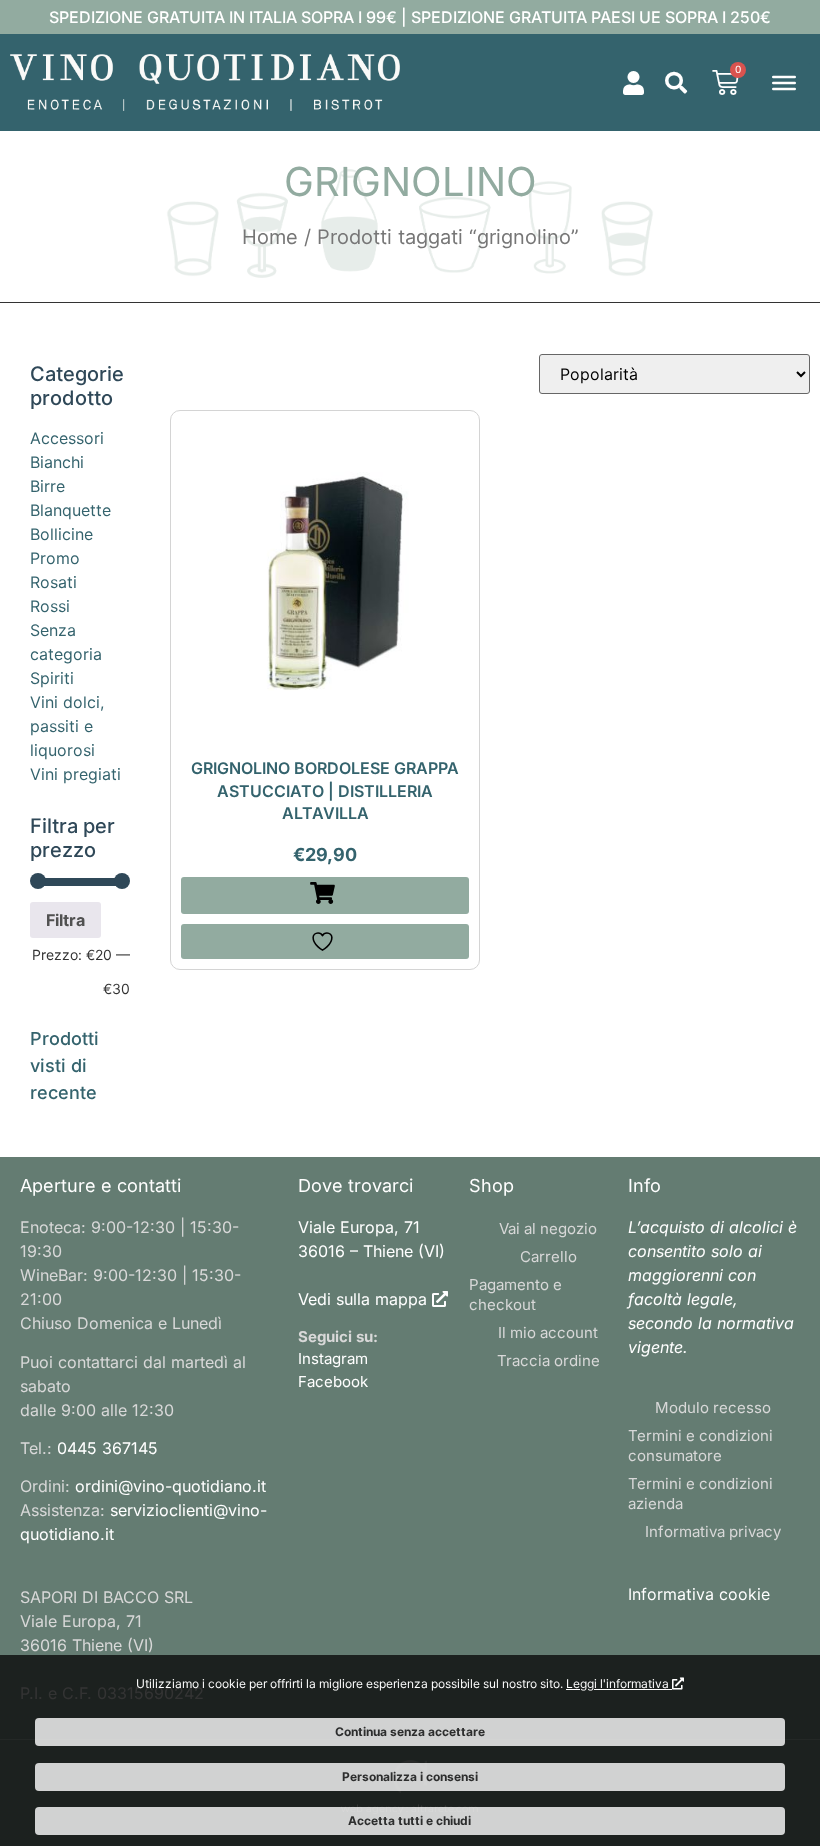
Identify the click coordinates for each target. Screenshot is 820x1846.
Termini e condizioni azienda (700, 1493)
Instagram (333, 1358)
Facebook (333, 1381)
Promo (55, 558)
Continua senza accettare (410, 1731)
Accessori (67, 438)
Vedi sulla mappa (362, 1299)
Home (270, 237)
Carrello (548, 1256)
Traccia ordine (548, 1360)
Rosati (53, 582)
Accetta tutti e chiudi (409, 1820)
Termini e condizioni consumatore (700, 1445)
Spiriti (52, 678)
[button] (676, 83)
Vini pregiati (75, 774)
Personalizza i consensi (410, 1776)
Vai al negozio (548, 1228)
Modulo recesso (713, 1407)
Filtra (65, 920)
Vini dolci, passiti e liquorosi (67, 726)
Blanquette (70, 510)
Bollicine (61, 534)
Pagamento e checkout (515, 1294)
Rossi (50, 606)
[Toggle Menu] (784, 82)
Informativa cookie (699, 1594)
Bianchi (57, 462)
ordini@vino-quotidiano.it (170, 1486)
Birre (47, 486)
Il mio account (548, 1332)
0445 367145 (107, 1448)
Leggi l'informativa (619, 1683)
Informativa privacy (713, 1531)
